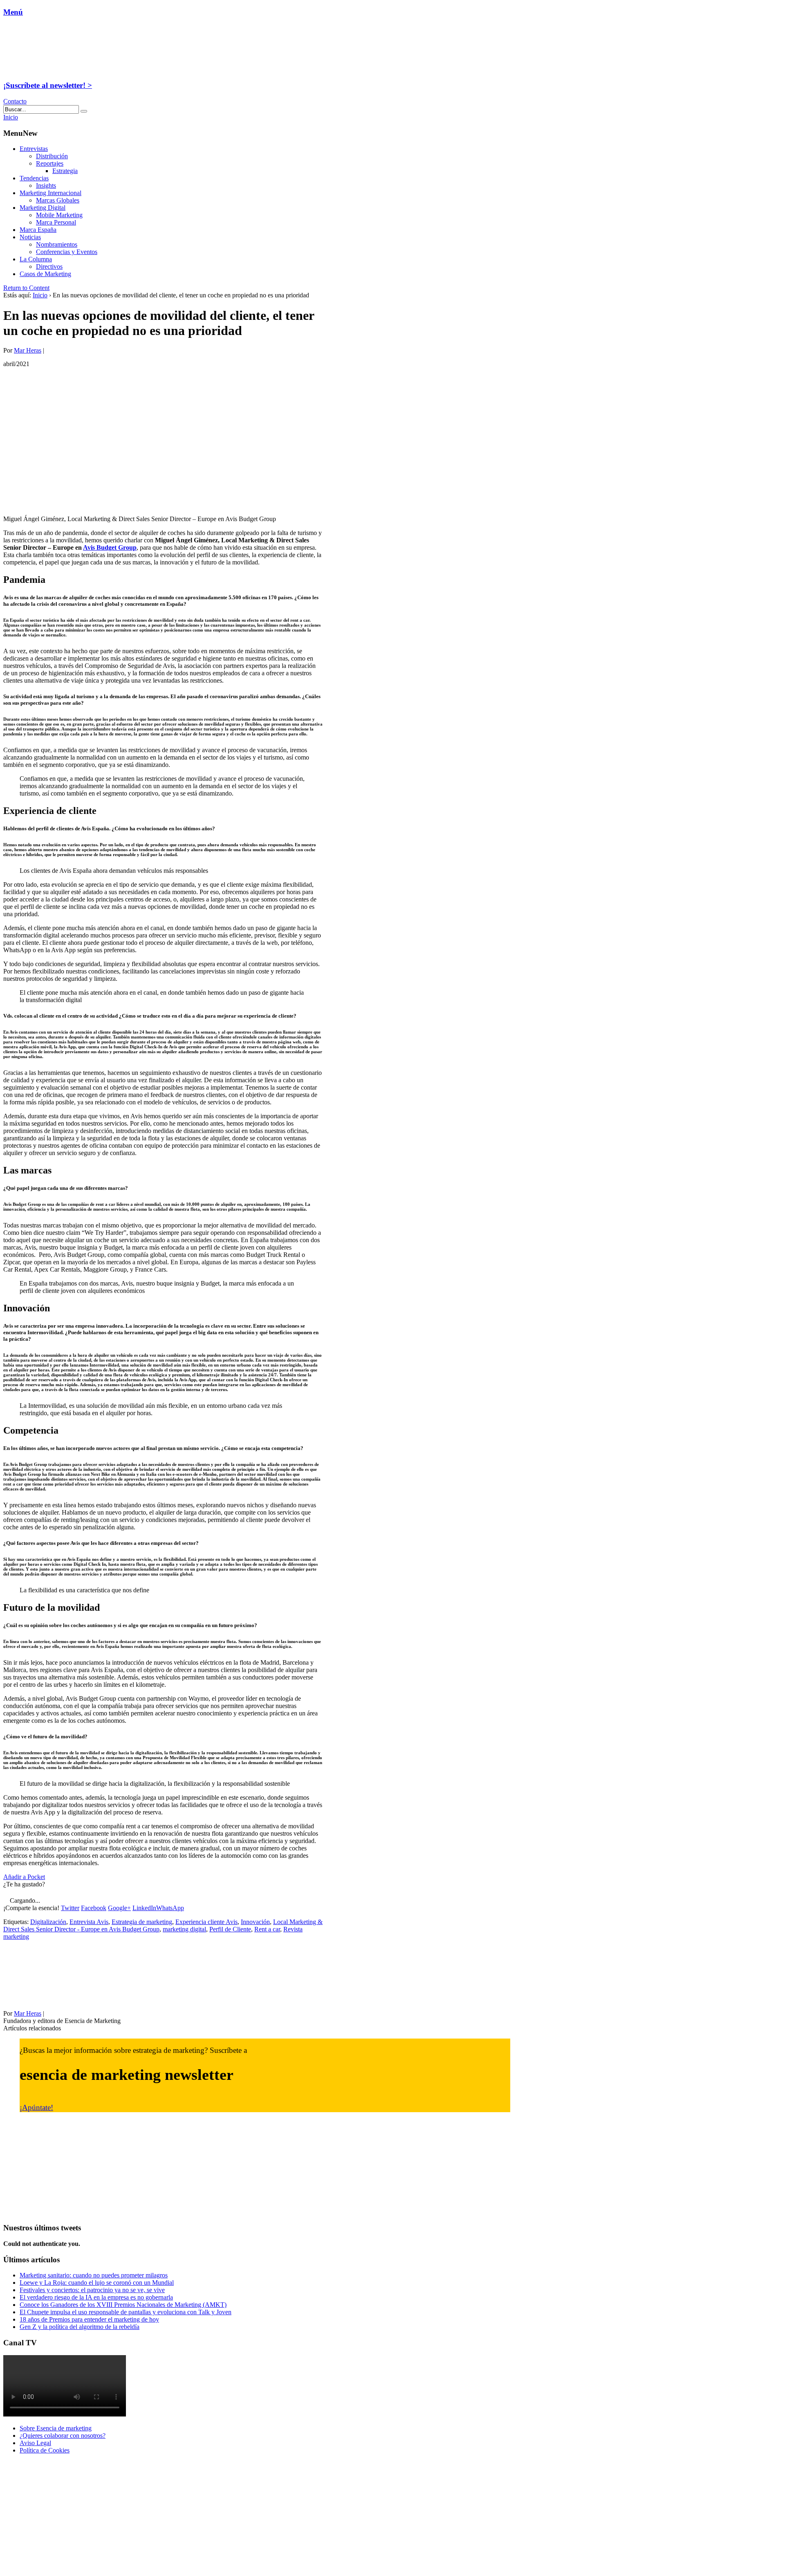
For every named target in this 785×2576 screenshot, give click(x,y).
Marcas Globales (58, 200)
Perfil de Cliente (230, 1929)
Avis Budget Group (110, 547)
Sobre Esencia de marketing (56, 2428)
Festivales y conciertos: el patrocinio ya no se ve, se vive (92, 2290)
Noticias (30, 237)
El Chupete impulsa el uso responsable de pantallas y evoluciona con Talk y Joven (126, 2312)
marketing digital (184, 1929)
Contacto (15, 101)
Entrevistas (34, 149)
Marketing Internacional (50, 193)
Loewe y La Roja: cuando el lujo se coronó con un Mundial (97, 2283)
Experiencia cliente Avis (206, 1922)
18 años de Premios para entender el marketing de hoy (89, 2319)
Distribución (52, 156)
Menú (13, 12)
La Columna (36, 259)
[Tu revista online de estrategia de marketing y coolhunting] (55, 69)
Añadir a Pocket (24, 1877)
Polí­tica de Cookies (45, 2450)
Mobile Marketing (59, 215)
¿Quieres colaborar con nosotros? (63, 2436)
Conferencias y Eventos (67, 252)
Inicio (40, 295)
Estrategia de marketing (142, 1922)
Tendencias (34, 178)
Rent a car (267, 1929)
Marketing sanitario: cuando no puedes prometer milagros (94, 2275)
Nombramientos (57, 244)
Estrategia (65, 171)
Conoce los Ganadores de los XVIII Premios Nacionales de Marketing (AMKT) (123, 2305)
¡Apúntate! (36, 2107)
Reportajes (50, 163)
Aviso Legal (35, 2443)
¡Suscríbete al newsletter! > (48, 85)
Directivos (49, 266)
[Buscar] (84, 111)
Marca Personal (56, 222)
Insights (46, 185)
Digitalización (48, 1922)
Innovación (255, 1922)
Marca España (38, 230)
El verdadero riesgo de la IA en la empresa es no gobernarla (96, 2297)
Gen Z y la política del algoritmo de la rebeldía (80, 2327)
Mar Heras (28, 350)
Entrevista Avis (89, 1922)
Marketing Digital (43, 208)
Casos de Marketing (45, 274)
